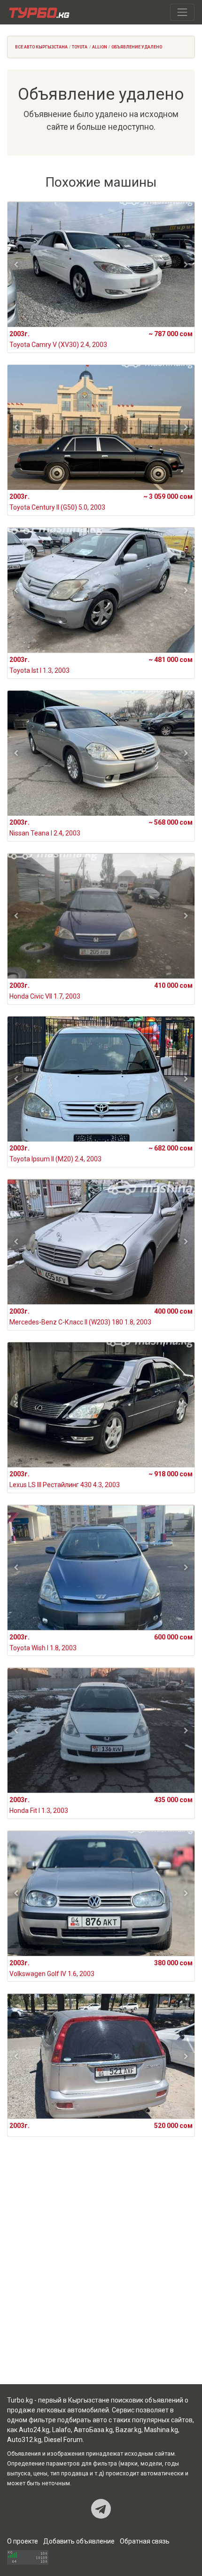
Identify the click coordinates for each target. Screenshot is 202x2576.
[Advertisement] (101, 2272)
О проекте (23, 2541)
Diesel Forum (63, 2440)
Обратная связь (145, 2541)
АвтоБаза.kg (93, 2430)
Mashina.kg (161, 2430)
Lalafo (62, 2430)
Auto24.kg (34, 2430)
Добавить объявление (79, 2541)
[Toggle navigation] (182, 12)
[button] (16, 265)
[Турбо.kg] (39, 12)
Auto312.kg (24, 2440)
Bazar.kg (128, 2430)
